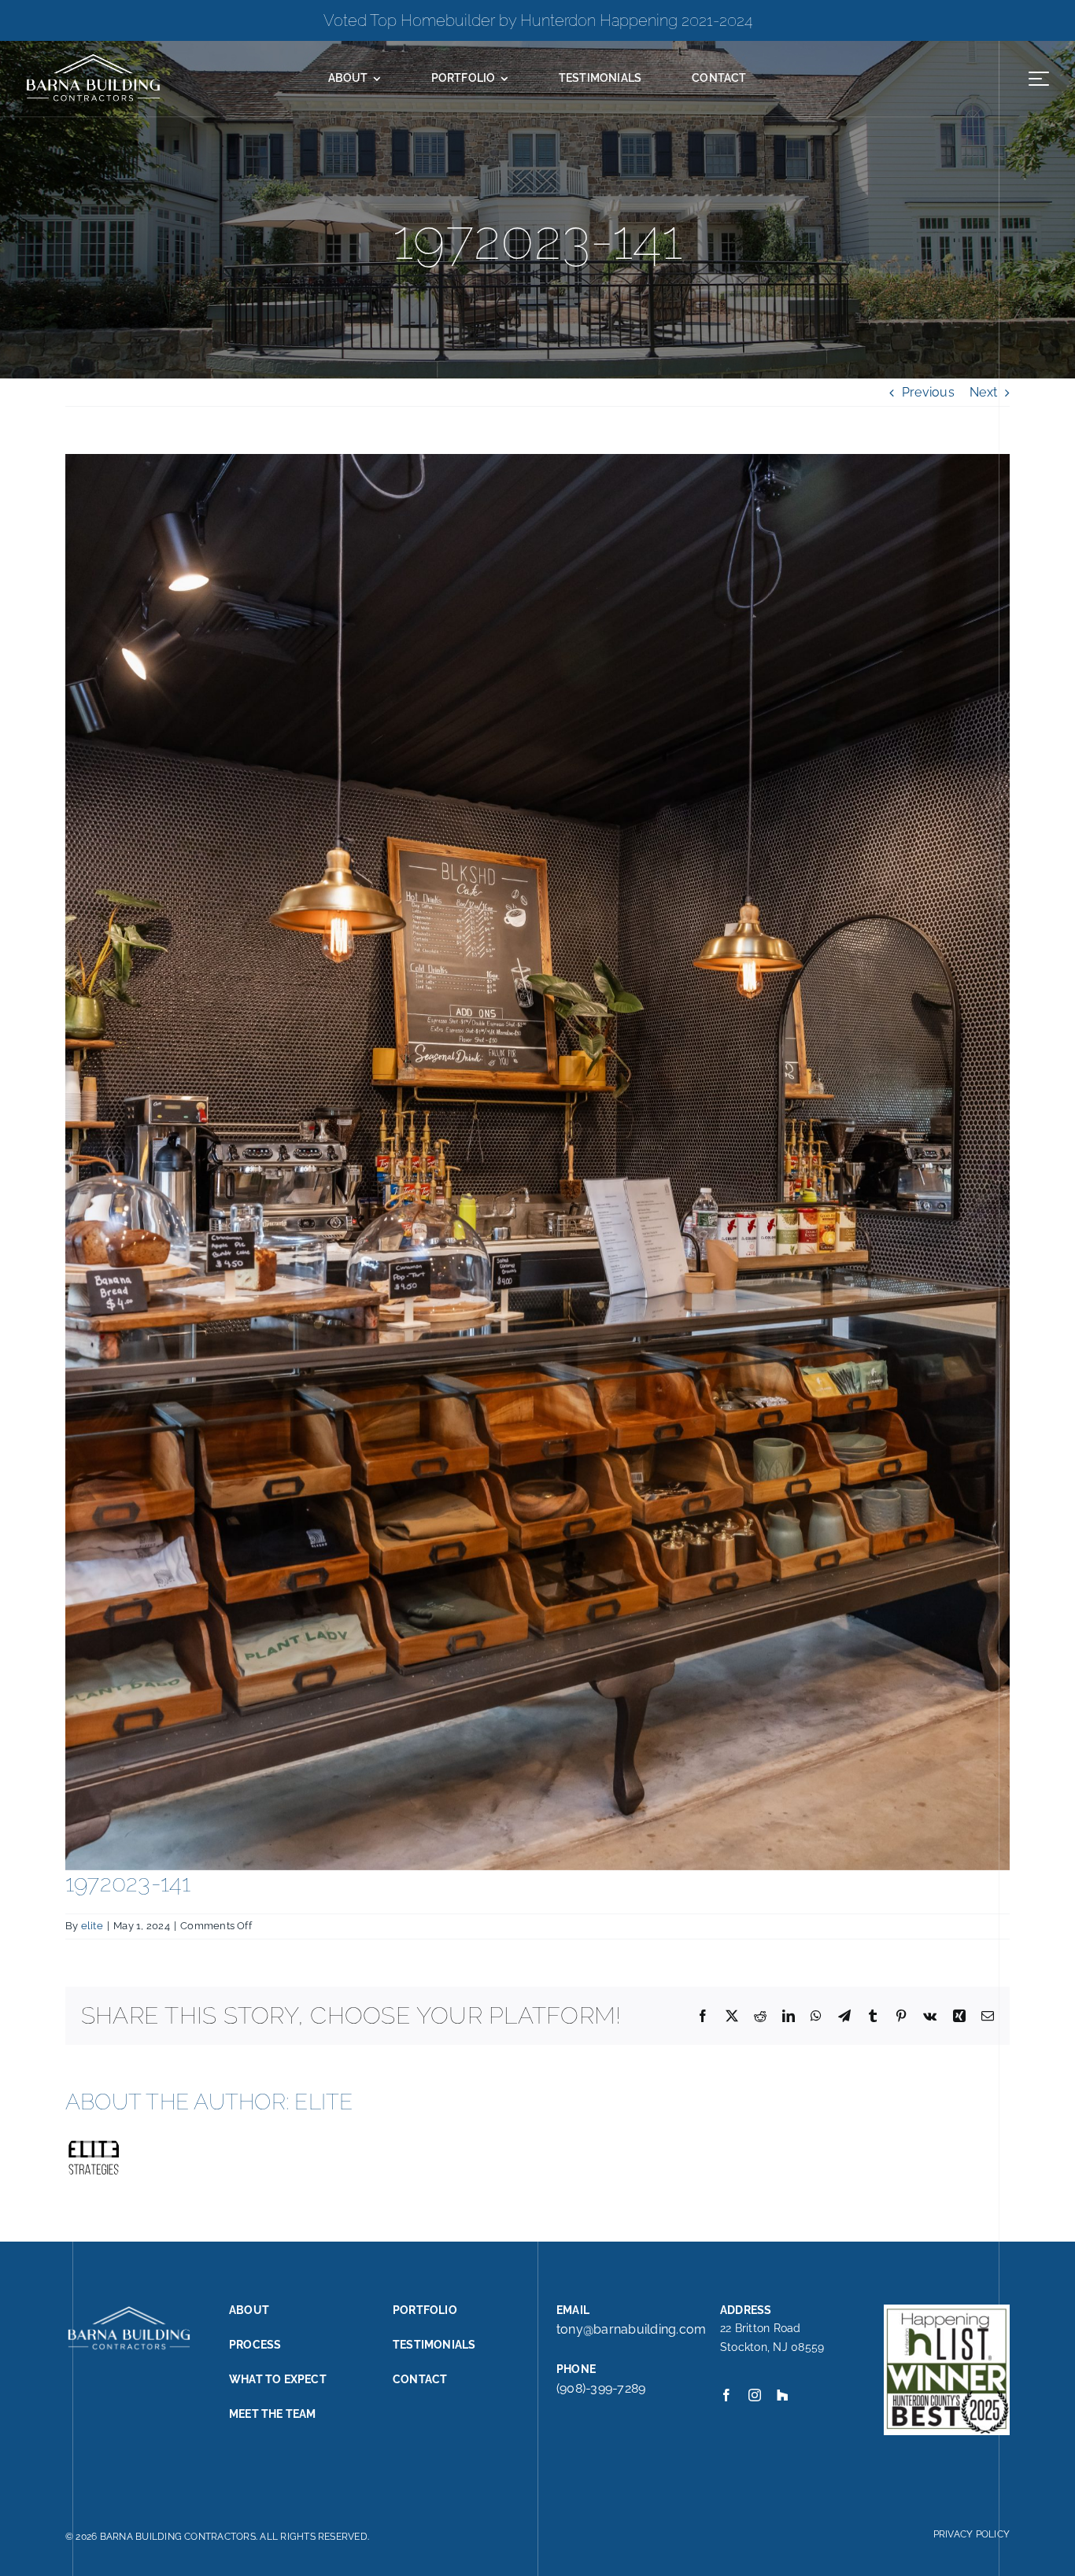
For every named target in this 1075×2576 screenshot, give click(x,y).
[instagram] (755, 2395)
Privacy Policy (972, 2534)
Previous (928, 392)
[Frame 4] (1039, 72)
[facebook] (726, 2395)
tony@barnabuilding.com (631, 2329)
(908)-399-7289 (601, 2388)
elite (92, 1926)
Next (983, 392)
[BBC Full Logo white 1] (92, 58)
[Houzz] (782, 2395)
